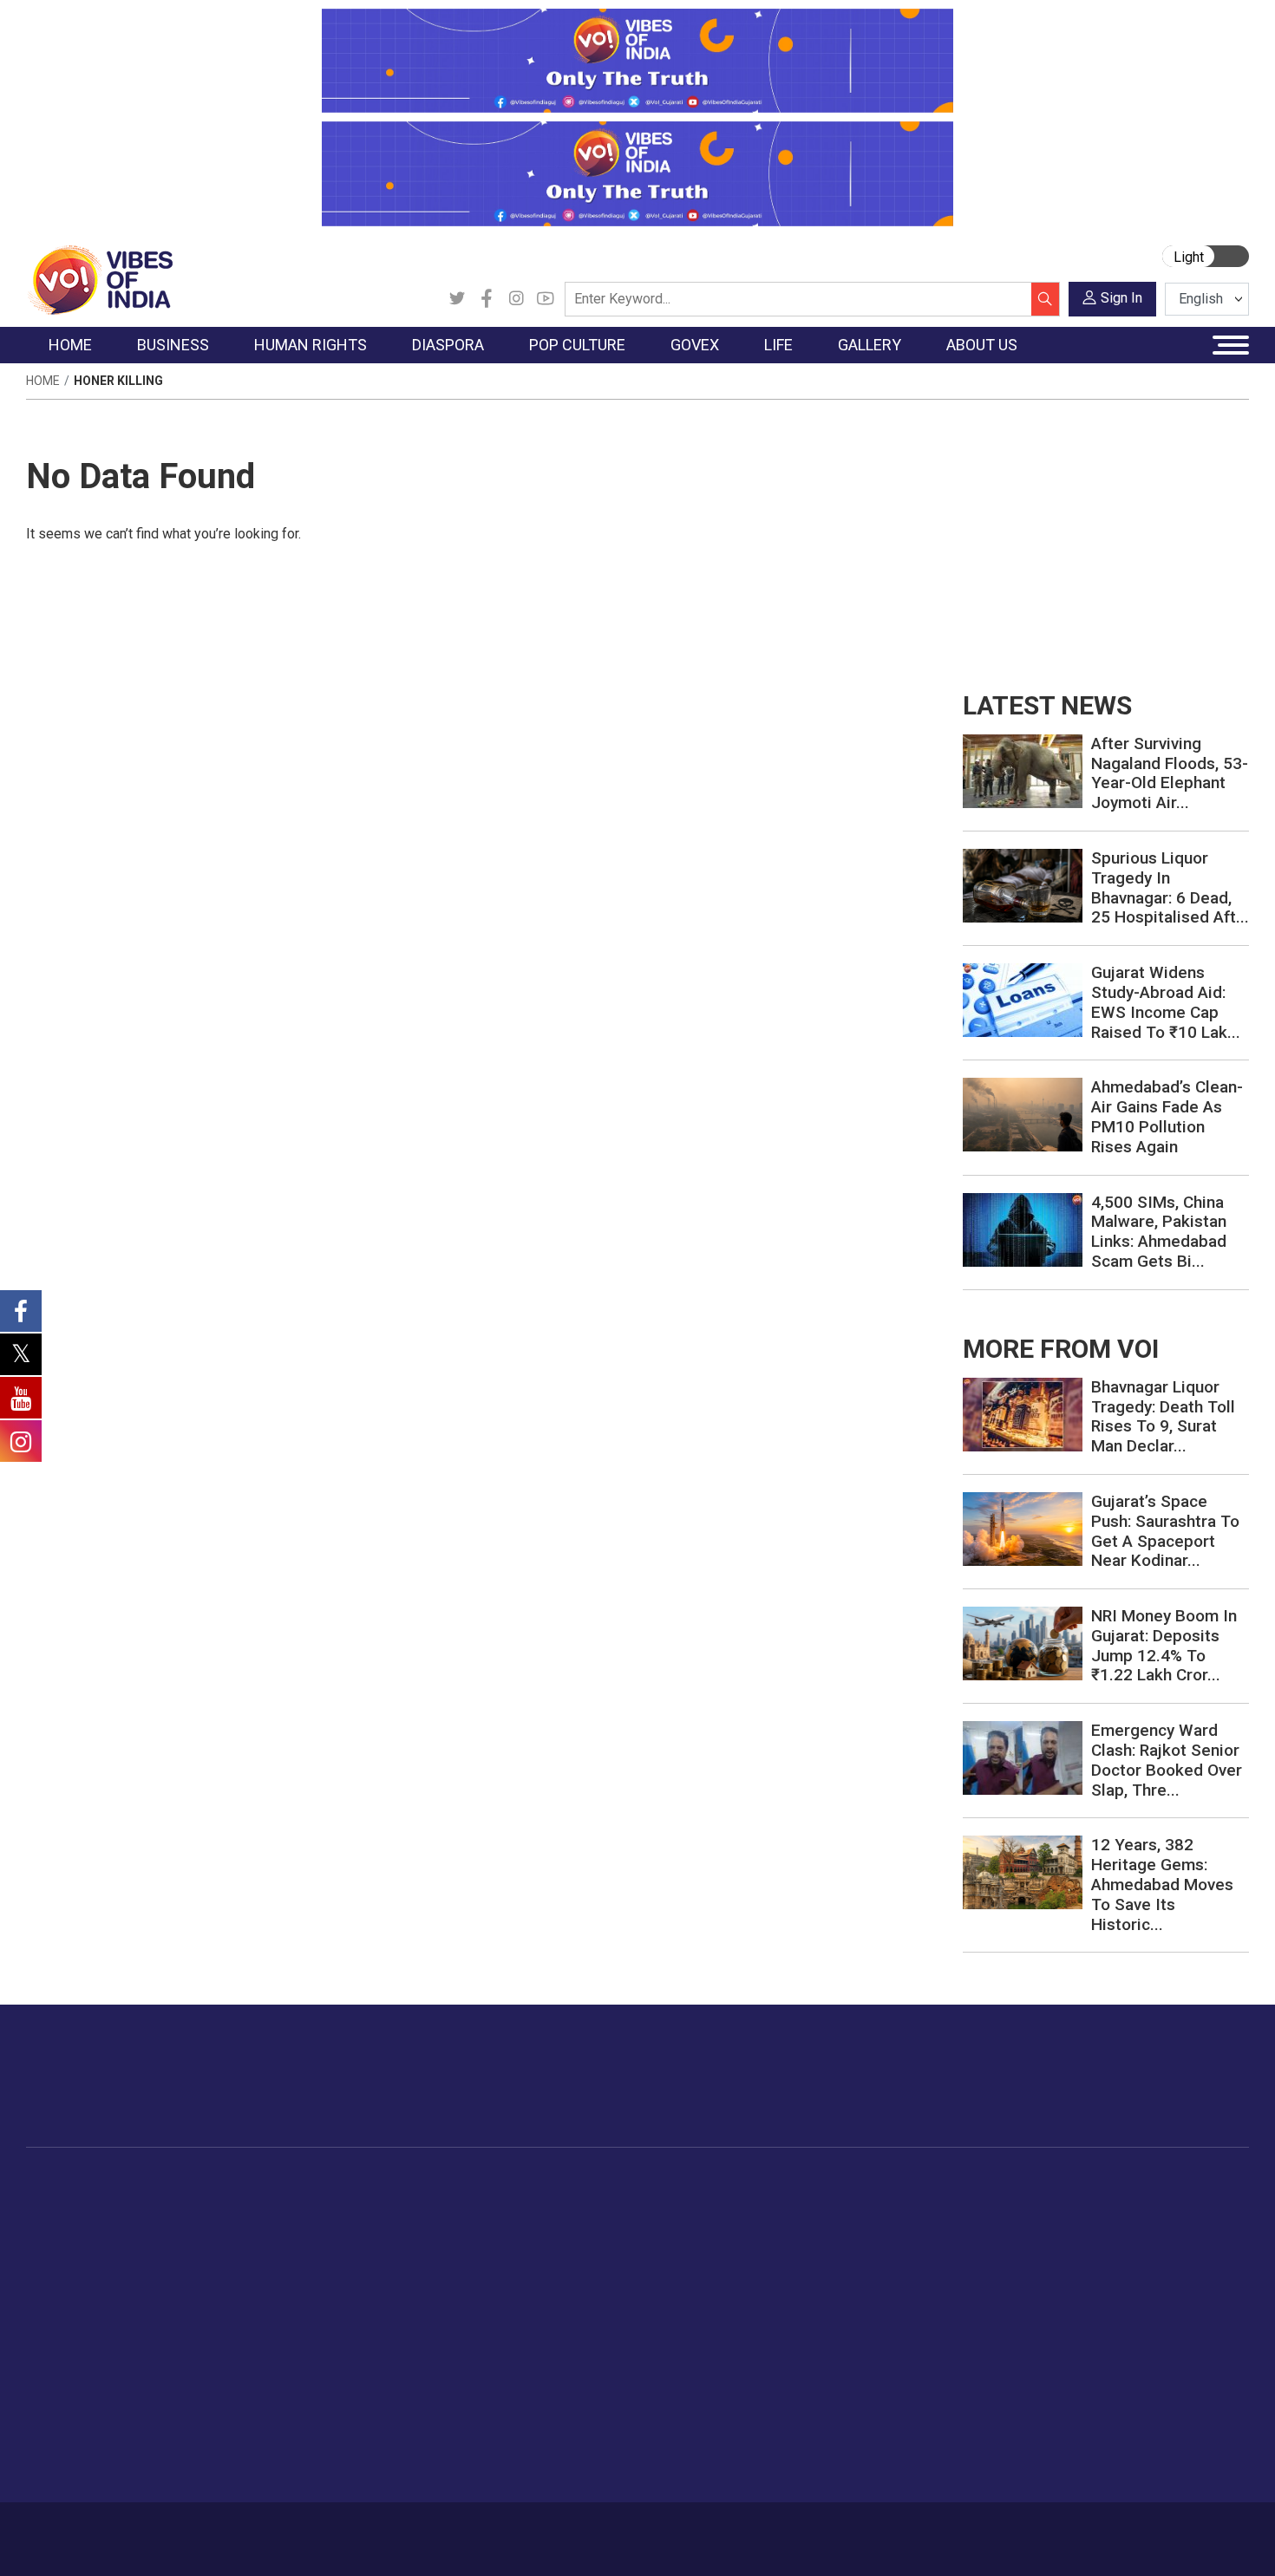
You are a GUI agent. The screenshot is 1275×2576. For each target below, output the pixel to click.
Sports (858, 2422)
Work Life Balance (890, 2357)
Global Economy (215, 2248)
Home (43, 381)
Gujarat (64, 2270)
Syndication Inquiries (1118, 2313)
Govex (556, 2184)
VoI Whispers (592, 2227)
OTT (489, 2248)
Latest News (79, 2227)
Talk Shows (992, 2227)
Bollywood (507, 2205)
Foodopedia (697, 2184)
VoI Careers (1093, 2335)
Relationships (877, 2270)
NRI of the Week (411, 2248)
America (386, 2205)
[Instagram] (516, 299)
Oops (1074, 2292)
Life (834, 2184)
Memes (981, 2292)
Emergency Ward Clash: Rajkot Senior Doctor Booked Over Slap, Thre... (1167, 1760)
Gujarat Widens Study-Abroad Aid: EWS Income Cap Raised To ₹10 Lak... (1166, 1002)
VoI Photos (992, 2313)
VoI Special (75, 2313)
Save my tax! (206, 2292)
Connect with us (1148, 2093)
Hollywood (507, 2227)
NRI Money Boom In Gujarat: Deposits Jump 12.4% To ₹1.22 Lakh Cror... (1164, 1645)
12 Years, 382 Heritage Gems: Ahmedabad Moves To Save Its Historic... (1162, 1884)
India (182, 2205)
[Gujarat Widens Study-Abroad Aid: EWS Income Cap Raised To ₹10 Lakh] (1023, 999)
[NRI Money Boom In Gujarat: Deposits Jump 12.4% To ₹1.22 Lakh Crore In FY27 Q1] (1023, 1643)
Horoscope (871, 2205)
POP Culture (497, 2184)
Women (861, 2227)
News (294, 2205)
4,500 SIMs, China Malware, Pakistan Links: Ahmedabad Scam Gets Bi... (1159, 1232)
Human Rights (303, 2184)
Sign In (1121, 298)
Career (99, 2530)
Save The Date (1000, 2205)
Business (180, 2184)
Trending (68, 2205)
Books (495, 2270)
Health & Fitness (886, 2378)
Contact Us (242, 2530)
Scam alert (1091, 2248)
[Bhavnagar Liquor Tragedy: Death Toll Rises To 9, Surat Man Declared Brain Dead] (1023, 1413)
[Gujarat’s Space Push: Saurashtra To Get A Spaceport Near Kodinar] (1023, 1528)
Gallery (963, 2184)
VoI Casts (988, 2270)
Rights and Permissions (1127, 2357)
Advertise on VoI (1107, 2205)
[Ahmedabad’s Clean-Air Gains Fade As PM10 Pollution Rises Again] (1023, 1114)
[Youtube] (546, 299)
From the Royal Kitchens (750, 2227)
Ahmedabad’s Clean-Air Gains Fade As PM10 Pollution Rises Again (1167, 1116)
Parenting (866, 2292)
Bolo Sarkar (587, 2248)
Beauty (858, 2443)
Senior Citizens (882, 2313)
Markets (191, 2270)
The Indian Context (97, 2248)
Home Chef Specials (737, 2205)
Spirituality (868, 2465)
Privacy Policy (405, 2530)
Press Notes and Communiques (1151, 2227)
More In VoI (1077, 2184)
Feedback (320, 2530)
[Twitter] (457, 299)
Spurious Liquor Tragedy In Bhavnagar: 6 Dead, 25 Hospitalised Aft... (1170, 887)
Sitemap (487, 2530)
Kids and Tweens (888, 2400)
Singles (859, 2335)
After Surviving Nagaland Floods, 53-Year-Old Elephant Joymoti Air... (1170, 773)
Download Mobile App (1149, 2539)
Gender (859, 2248)
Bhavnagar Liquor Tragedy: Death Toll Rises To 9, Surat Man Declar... (1163, 1416)
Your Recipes (716, 2248)
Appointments (595, 2270)
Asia (375, 2227)
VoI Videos (991, 2248)
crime (60, 2292)
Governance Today (608, 2205)
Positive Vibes (84, 2335)
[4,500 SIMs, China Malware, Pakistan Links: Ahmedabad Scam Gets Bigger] (1023, 1228)
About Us (165, 2530)
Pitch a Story (1096, 2270)
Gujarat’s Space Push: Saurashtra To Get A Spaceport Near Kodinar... (1165, 1531)
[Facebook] (487, 299)
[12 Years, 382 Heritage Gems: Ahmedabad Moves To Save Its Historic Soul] (1023, 1872)
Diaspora (373, 2184)
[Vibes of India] (99, 279)
